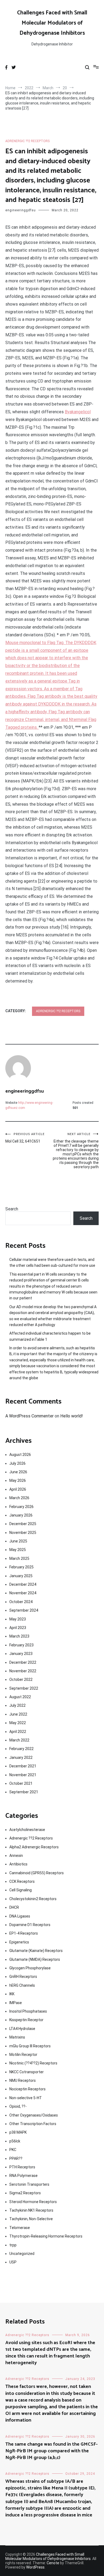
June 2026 (18, 1472)
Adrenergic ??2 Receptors (27, 141)
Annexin (16, 1856)
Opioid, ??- (18, 2106)
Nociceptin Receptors (27, 2089)
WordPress (35, 2567)
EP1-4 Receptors (24, 1933)
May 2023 (18, 1619)
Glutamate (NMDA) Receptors (35, 1959)
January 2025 (21, 1576)
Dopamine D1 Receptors (30, 1925)
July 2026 (17, 1463)
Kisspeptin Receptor (26, 2020)
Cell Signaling (21, 1890)
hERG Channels (22, 1985)
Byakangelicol (78, 412)
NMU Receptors (23, 2080)
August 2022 (20, 1697)
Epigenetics (19, 1942)
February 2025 (21, 1567)
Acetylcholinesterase (27, 1830)
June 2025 (18, 1541)
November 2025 (23, 1533)
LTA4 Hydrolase (22, 2029)
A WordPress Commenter (29, 1416)
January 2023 (21, 1654)
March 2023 (19, 1636)
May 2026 (18, 1480)
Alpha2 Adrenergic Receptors (34, 1847)
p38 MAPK (18, 2132)
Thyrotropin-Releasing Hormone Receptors (46, 2236)
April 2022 (18, 1732)
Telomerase (20, 2228)
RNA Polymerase (23, 2176)
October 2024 (21, 1602)
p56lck (15, 2141)
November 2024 (23, 1593)
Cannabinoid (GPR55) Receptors (37, 1873)
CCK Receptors (22, 1881)
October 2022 (21, 1679)
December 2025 (23, 1524)
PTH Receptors (22, 2167)
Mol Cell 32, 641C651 (25, 1138)
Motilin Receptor (23, 2055)
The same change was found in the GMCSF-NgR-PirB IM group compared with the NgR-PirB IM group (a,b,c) (51, 2451)
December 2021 (23, 1766)
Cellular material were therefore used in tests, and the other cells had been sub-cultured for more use (52, 1262)
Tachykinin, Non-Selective (31, 2219)
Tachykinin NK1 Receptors (31, 2210)
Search (12, 1209)
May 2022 (18, 1723)
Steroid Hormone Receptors (33, 2202)
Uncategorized (22, 2254)
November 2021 (23, 1775)
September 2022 (24, 1688)
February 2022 (21, 1749)
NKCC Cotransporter (27, 2072)
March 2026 (19, 1498)
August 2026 (20, 1455)
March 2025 (19, 1558)
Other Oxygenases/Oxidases (34, 2115)
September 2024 (24, 1610)
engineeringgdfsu (21, 210)
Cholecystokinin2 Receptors (33, 1899)
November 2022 (23, 1671)
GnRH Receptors (23, 1977)
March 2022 (19, 1740)
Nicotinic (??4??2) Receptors (33, 2063)
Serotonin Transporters (29, 2184)
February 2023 (21, 1645)
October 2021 (21, 1783)
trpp (13, 2245)
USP (13, 2262)
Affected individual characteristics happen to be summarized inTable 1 (50, 1336)
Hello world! (72, 1416)
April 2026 (18, 1489)
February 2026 (21, 1507)
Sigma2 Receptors (25, 2193)
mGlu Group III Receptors (30, 2046)
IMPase (16, 2003)
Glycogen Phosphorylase (30, 1968)
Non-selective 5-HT (26, 2098)
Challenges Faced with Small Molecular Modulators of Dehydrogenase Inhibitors (52, 23)
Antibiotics (18, 1864)
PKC (13, 2150)
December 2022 (23, 1662)
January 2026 (21, 1515)
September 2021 (24, 1792)
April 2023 (18, 1628)
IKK (12, 1994)
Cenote (53, 2563)
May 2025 (18, 1550)
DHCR (14, 1907)
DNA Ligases (20, 1916)
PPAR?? (16, 2158)
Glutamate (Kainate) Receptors (36, 1951)
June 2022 (18, 1714)
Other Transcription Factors (33, 2124)
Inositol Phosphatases (28, 2011)
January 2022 (21, 1757)
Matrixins (17, 2037)
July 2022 (17, 1705)
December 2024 (23, 1584)
